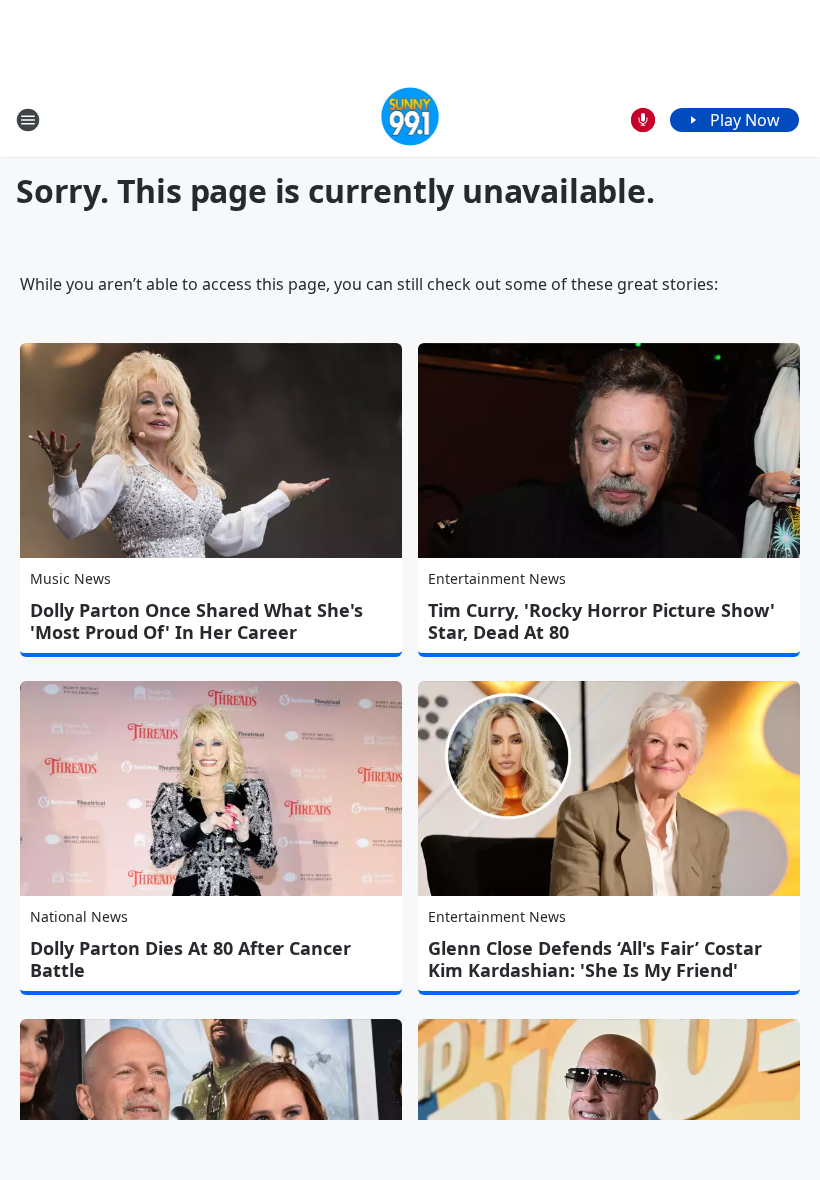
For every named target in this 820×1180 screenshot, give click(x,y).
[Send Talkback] (643, 120)
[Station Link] (410, 119)
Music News (70, 578)
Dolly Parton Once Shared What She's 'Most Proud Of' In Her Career (196, 621)
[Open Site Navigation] (28, 120)
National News (79, 916)
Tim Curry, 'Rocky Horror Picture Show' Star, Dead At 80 (601, 621)
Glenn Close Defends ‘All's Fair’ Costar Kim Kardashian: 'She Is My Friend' (595, 959)
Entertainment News (497, 578)
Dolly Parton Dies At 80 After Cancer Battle (190, 959)
